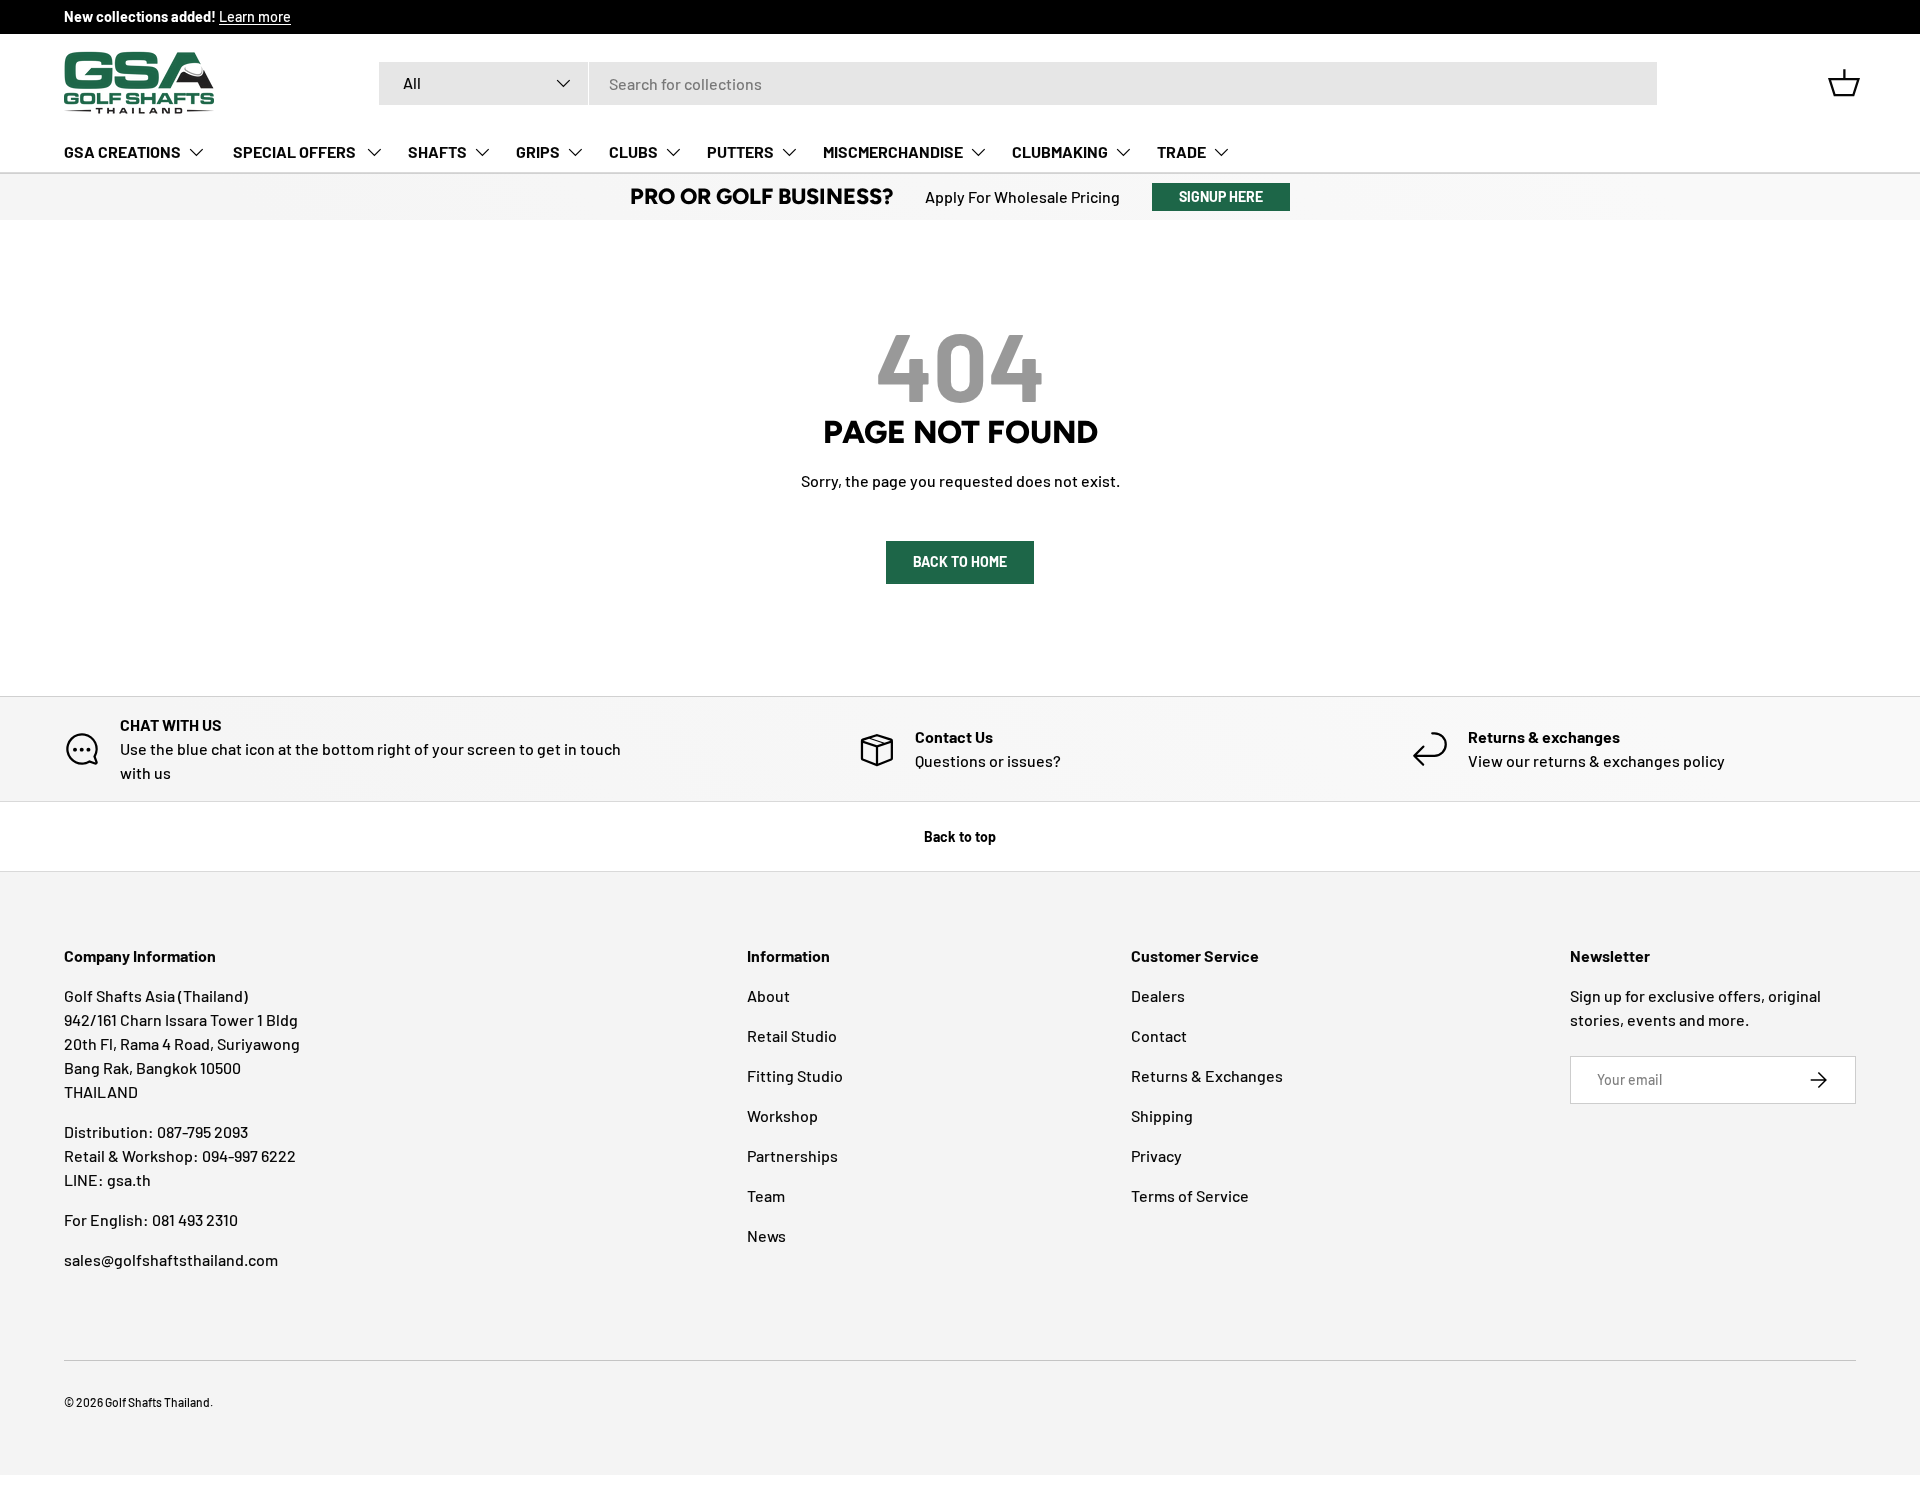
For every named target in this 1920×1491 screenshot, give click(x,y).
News (766, 1235)
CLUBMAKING (1060, 151)
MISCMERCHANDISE (893, 151)
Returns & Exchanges (1207, 1075)
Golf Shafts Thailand (157, 1402)
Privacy (1156, 1155)
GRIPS (538, 151)
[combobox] (1018, 83)
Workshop (782, 1115)
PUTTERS (740, 151)
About (768, 995)
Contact (1159, 1035)
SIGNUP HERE (1221, 196)
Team (766, 1195)
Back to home (960, 561)
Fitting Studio (795, 1075)
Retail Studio (792, 1035)
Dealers (1158, 995)
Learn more (255, 16)
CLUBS (633, 151)
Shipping (1162, 1115)
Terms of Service (1190, 1195)
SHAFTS (437, 151)
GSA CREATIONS (122, 151)
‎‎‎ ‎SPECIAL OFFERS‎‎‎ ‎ (294, 151)
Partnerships (792, 1155)
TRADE (1181, 151)
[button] (1844, 83)
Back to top (960, 836)
